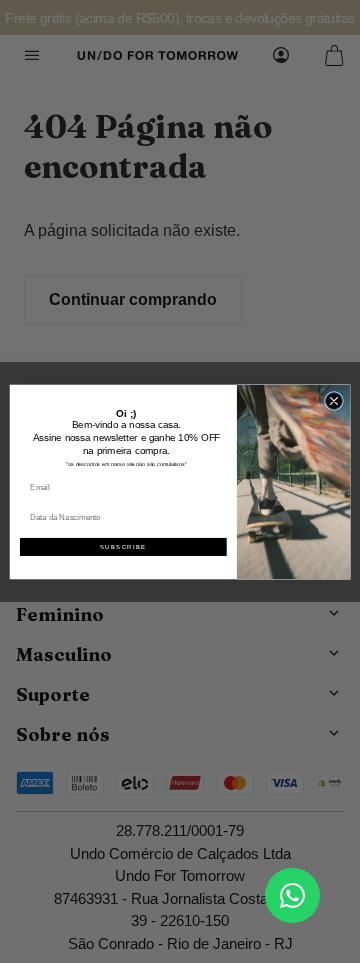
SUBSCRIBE (123, 546)
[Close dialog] (333, 400)
